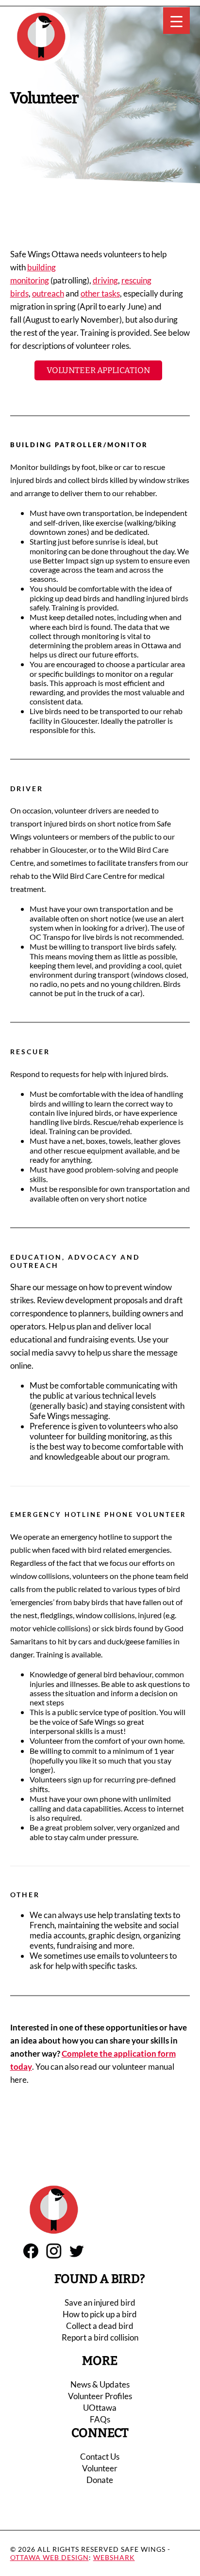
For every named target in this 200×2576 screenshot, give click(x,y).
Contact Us (100, 2457)
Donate (100, 2480)
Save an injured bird (100, 2303)
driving (105, 280)
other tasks (100, 293)
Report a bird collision (100, 2337)
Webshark (114, 2557)
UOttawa (100, 2408)
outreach (48, 293)
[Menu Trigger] (176, 21)
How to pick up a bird (100, 2314)
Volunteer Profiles (100, 2396)
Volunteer (100, 2468)
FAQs (100, 2419)
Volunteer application (98, 370)
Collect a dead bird (100, 2326)
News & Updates (100, 2384)
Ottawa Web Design (50, 2557)
